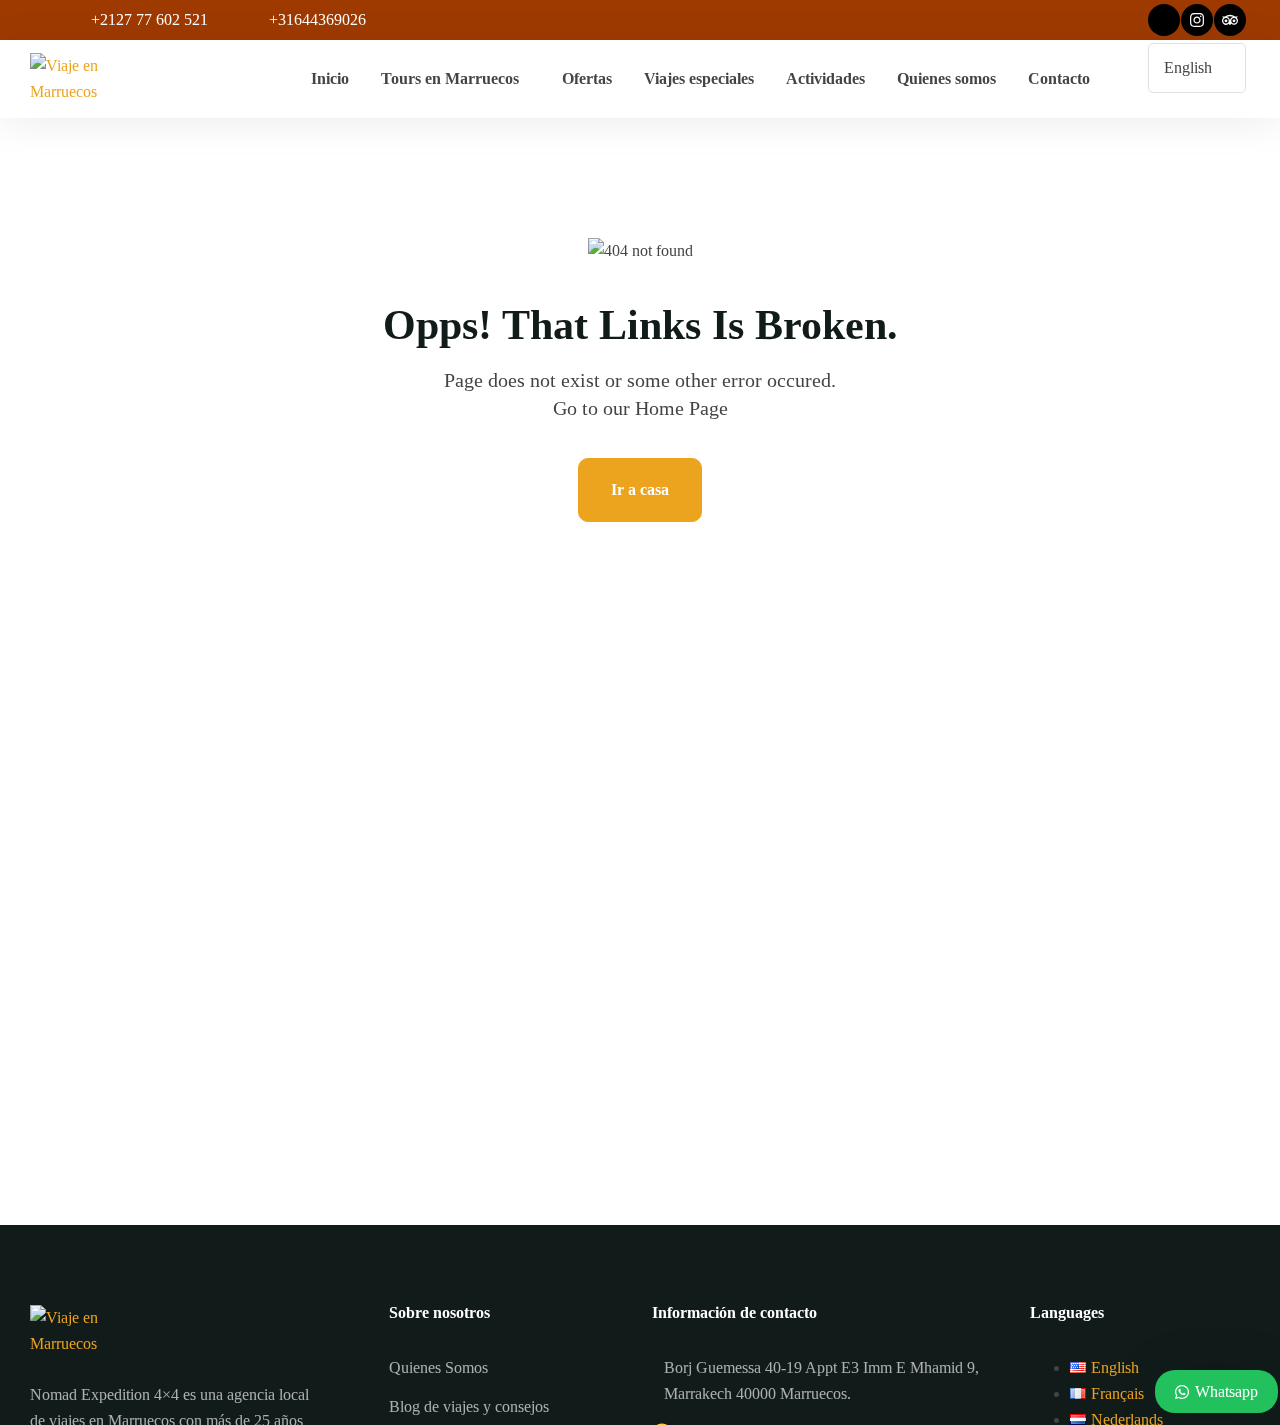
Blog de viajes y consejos (469, 1406)
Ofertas (587, 78)
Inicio (330, 78)
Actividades (825, 78)
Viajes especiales (699, 78)
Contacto (1059, 78)
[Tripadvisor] (1230, 20)
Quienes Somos (438, 1367)
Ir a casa (640, 489)
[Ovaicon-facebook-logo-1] (1164, 20)
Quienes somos (946, 78)
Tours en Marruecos (450, 78)
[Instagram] (1197, 20)
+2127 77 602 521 (149, 19)
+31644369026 (317, 19)
